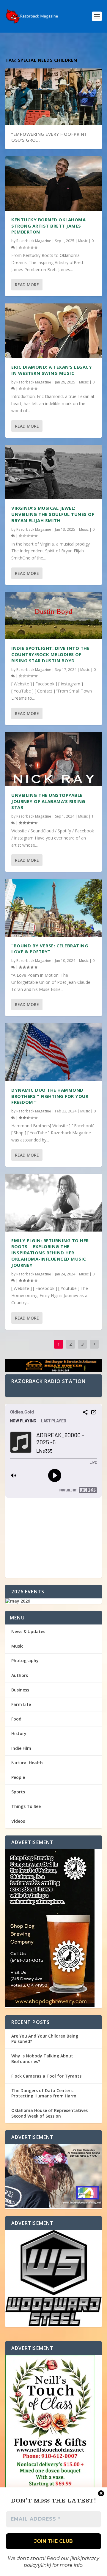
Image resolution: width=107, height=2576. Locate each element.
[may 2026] (53, 1601)
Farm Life (21, 1704)
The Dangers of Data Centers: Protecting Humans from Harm (44, 2093)
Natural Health (27, 1763)
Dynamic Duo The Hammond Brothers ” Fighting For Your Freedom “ (50, 1096)
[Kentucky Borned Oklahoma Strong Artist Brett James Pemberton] (53, 183)
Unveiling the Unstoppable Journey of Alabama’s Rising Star (48, 801)
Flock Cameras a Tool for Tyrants (46, 2076)
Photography (25, 1660)
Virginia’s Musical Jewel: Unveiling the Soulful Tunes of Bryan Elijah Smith (53, 514)
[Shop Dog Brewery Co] (53, 1929)
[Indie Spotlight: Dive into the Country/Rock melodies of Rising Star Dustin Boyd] (53, 616)
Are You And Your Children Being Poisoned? (45, 2039)
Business (20, 1690)
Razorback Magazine (34, 241)
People (18, 1777)
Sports (18, 1792)
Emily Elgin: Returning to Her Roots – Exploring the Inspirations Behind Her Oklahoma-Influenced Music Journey (50, 1253)
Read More (27, 285)
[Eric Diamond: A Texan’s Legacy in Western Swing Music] (53, 331)
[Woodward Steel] (53, 2278)
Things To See (26, 1806)
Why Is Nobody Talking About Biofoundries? (42, 2058)
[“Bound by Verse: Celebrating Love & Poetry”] (53, 908)
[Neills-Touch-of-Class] (53, 2445)
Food (16, 1719)
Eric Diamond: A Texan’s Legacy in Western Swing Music (52, 370)
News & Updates (28, 1631)
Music (83, 241)
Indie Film (21, 1748)
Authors (20, 1675)
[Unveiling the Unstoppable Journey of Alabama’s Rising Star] (53, 759)
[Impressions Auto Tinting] (53, 2177)
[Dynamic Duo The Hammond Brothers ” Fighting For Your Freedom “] (53, 1052)
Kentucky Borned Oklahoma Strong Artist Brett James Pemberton (48, 226)
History (19, 1733)
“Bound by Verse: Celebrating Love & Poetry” (50, 949)
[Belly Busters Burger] (53, 1367)
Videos (18, 1821)
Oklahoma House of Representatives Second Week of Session (49, 2113)
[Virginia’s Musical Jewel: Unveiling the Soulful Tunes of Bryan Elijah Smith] (53, 472)
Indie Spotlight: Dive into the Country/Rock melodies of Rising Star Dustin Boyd (50, 654)
